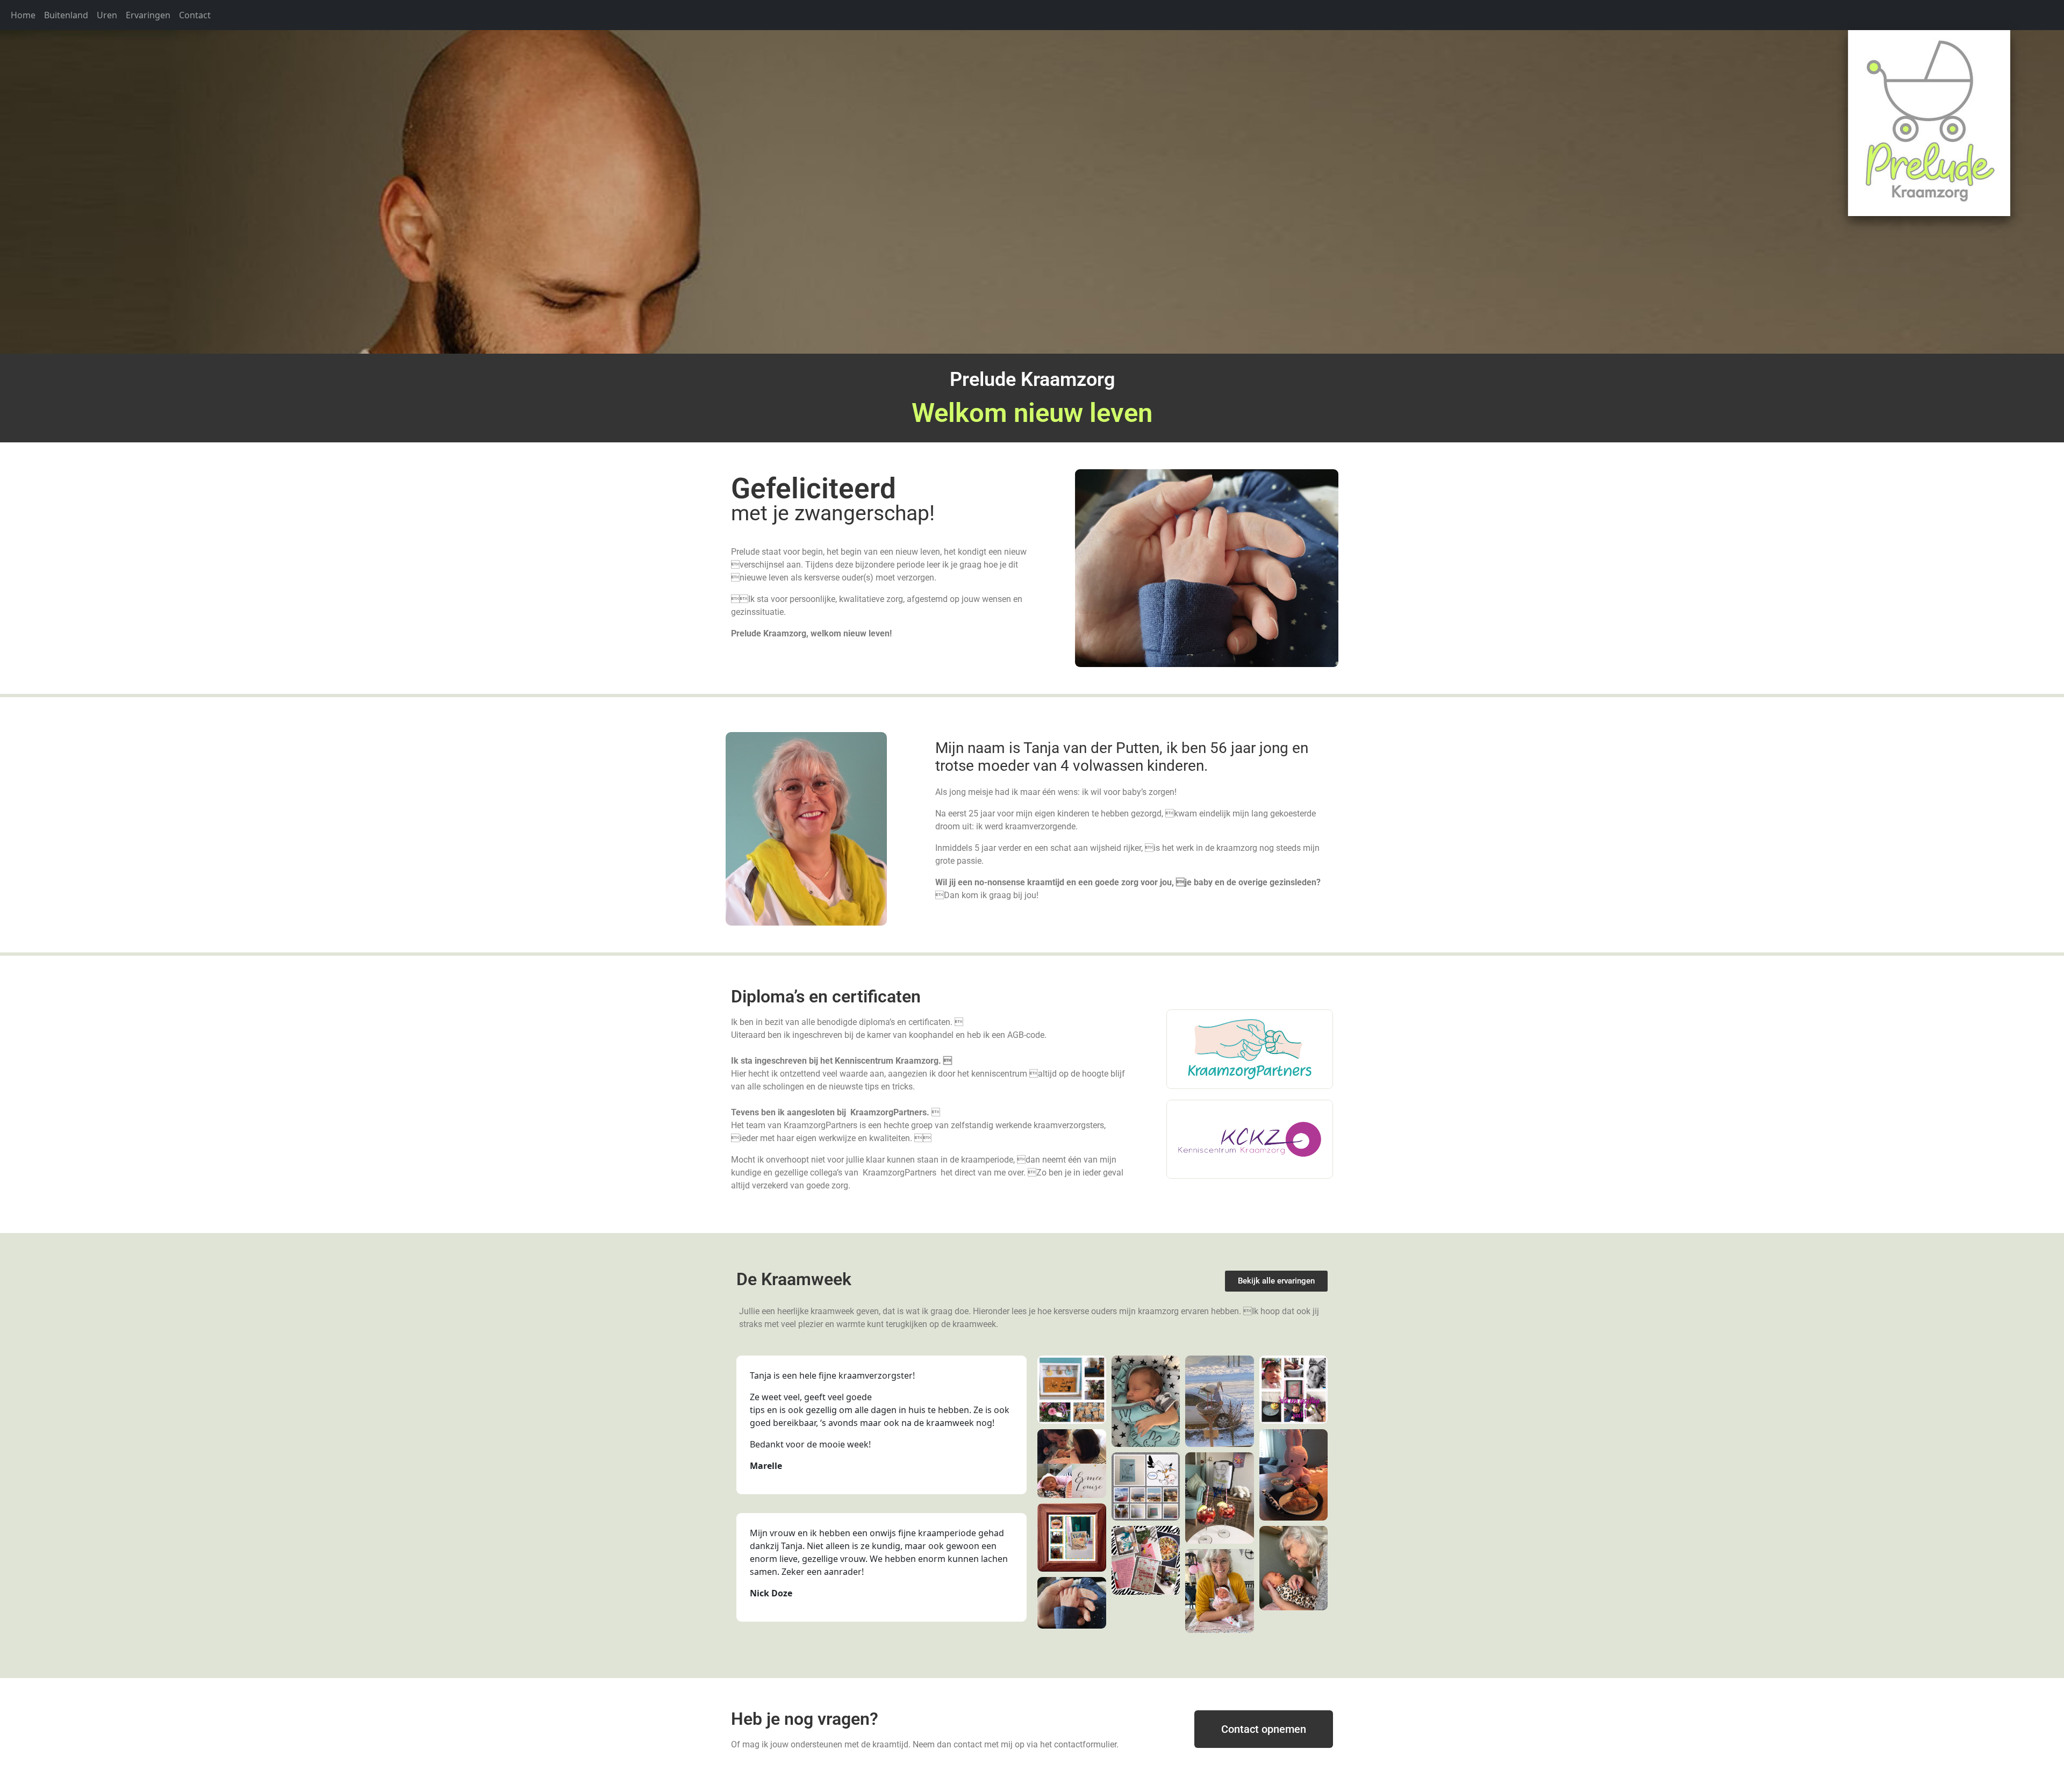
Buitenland (66, 15)
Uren (107, 15)
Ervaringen (148, 15)
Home (23, 15)
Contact (195, 15)
